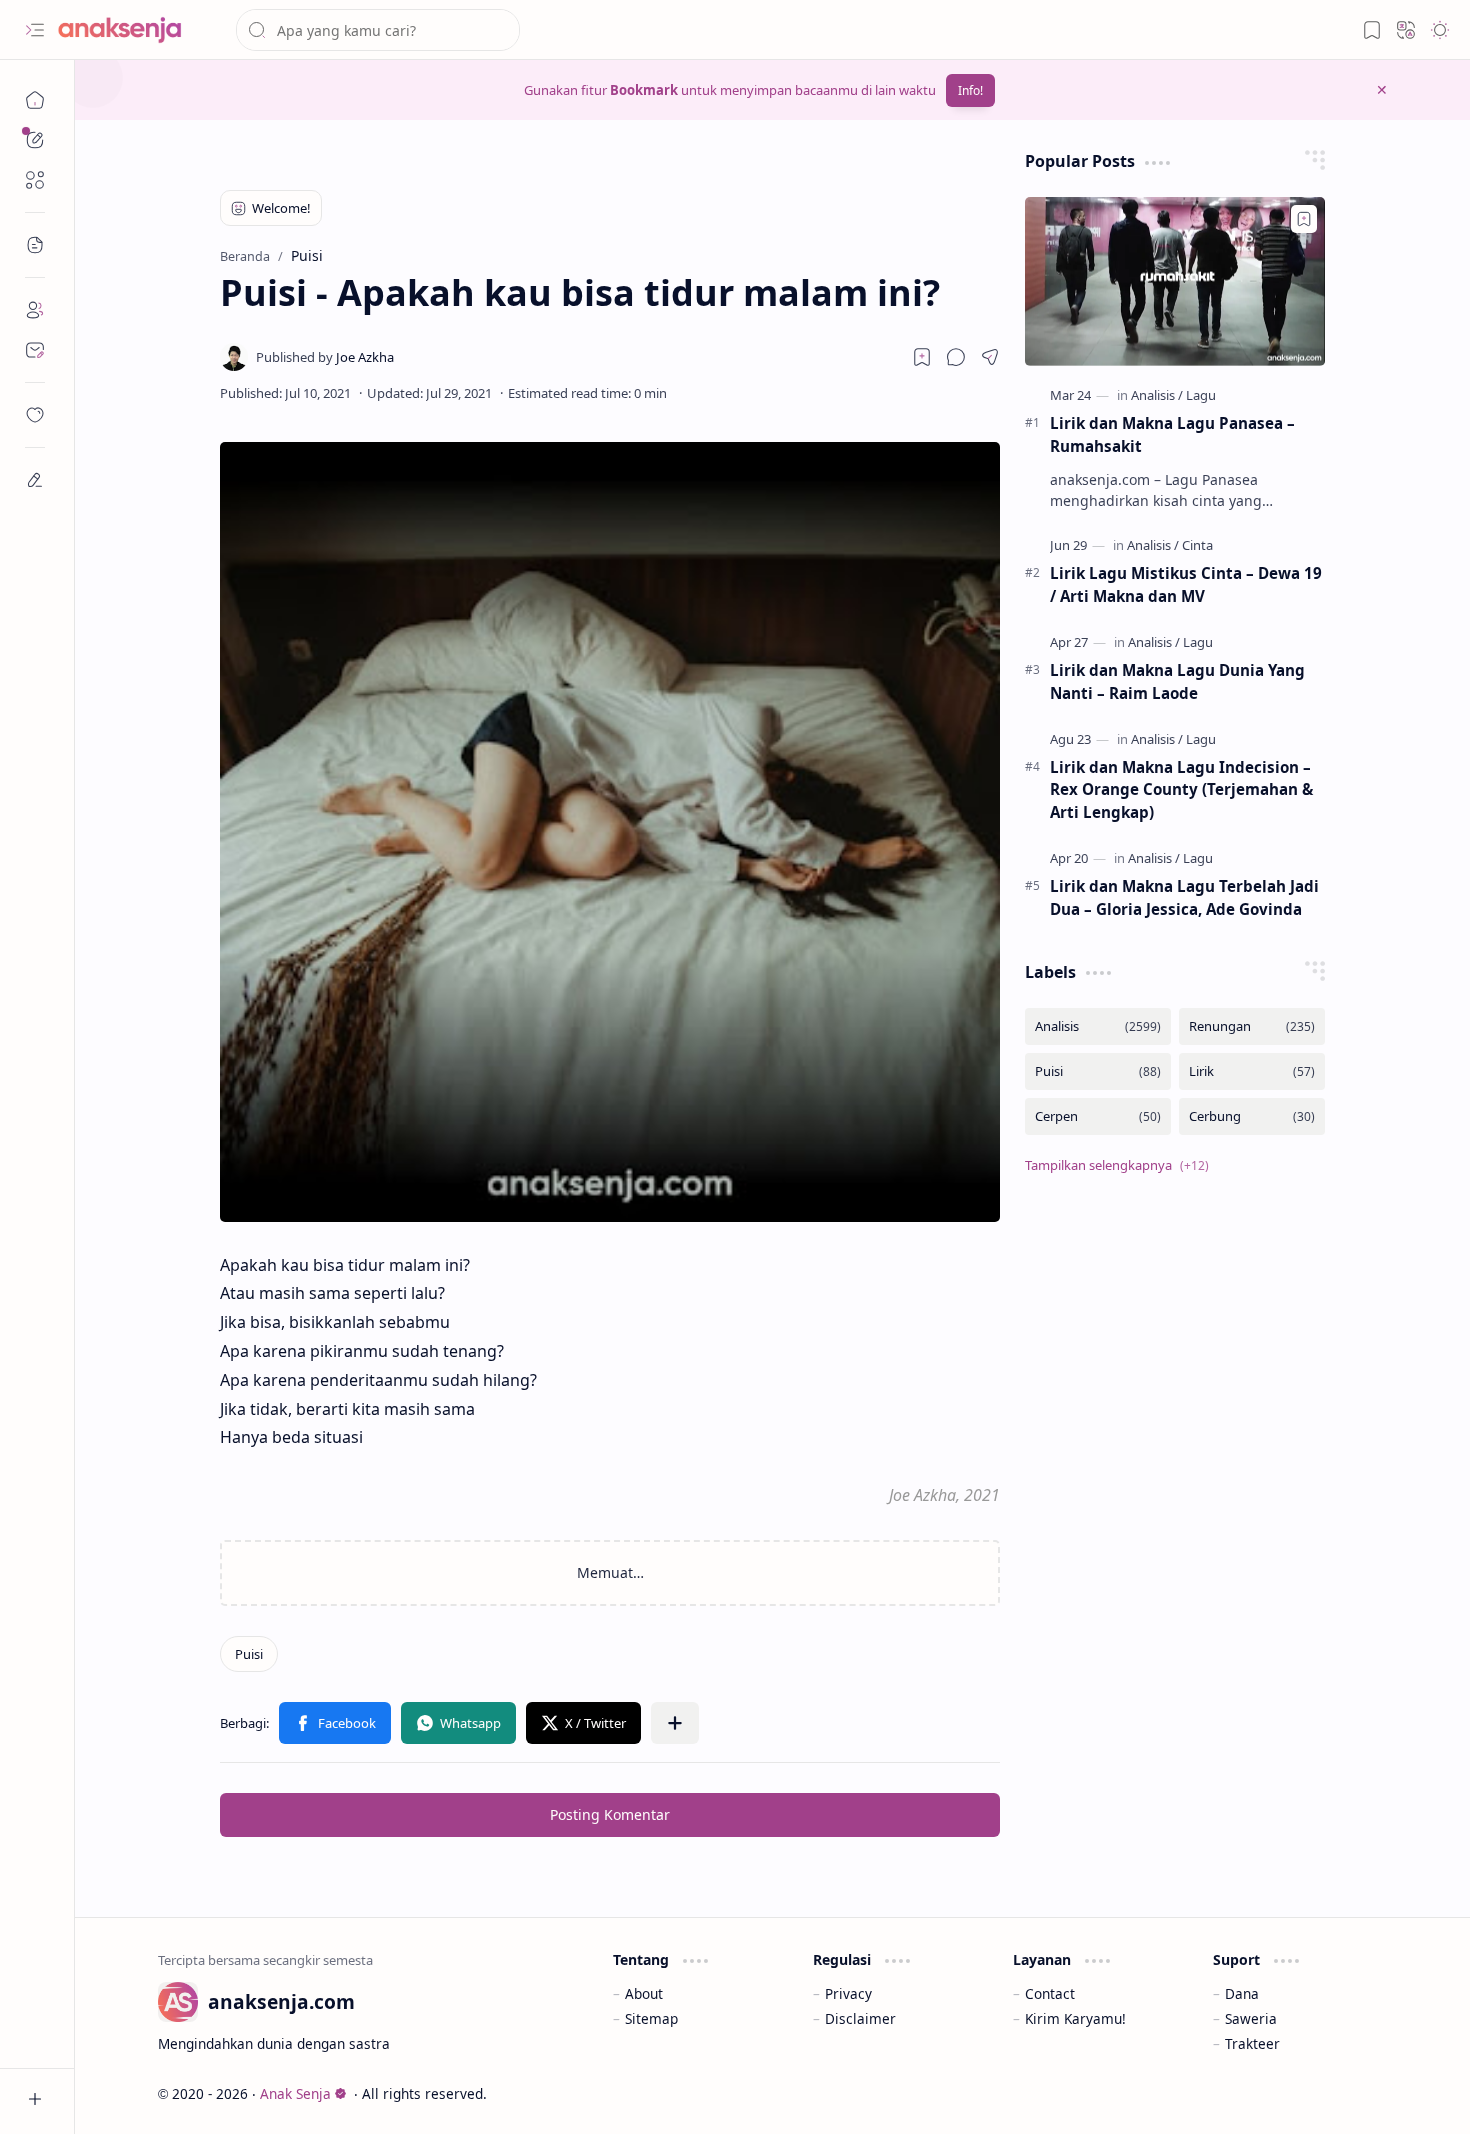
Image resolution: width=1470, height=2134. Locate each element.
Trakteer (1252, 2043)
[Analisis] (1157, 395)
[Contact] (35, 350)
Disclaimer (860, 2018)
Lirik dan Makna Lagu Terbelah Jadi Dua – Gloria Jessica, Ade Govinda (1184, 897)
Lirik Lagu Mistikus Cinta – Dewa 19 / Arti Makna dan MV (1186, 584)
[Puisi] (249, 1654)
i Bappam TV (1347, 2093)
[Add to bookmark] (1304, 219)
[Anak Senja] (135, 30)
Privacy (848, 1993)
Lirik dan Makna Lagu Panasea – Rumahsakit (1172, 434)
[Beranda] (35, 100)
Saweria (1251, 2018)
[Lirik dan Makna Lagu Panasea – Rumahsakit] (1175, 281)
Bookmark (644, 90)
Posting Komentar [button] (610, 1814)
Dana (1242, 1993)
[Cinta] (1197, 545)
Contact (1050, 1993)
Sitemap (651, 2018)
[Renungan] (1252, 1026)
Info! (970, 90)
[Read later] (922, 357)
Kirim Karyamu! (1075, 2018)
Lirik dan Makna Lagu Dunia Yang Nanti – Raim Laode (1177, 681)
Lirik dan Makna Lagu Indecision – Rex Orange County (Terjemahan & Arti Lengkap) (1181, 790)
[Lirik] (1252, 1071)
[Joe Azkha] (325, 357)
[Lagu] (1201, 395)
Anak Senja (295, 2093)
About (644, 1993)
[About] (35, 310)
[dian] (35, 415)
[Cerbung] (1252, 1116)
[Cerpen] (1098, 1116)
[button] (35, 30)
